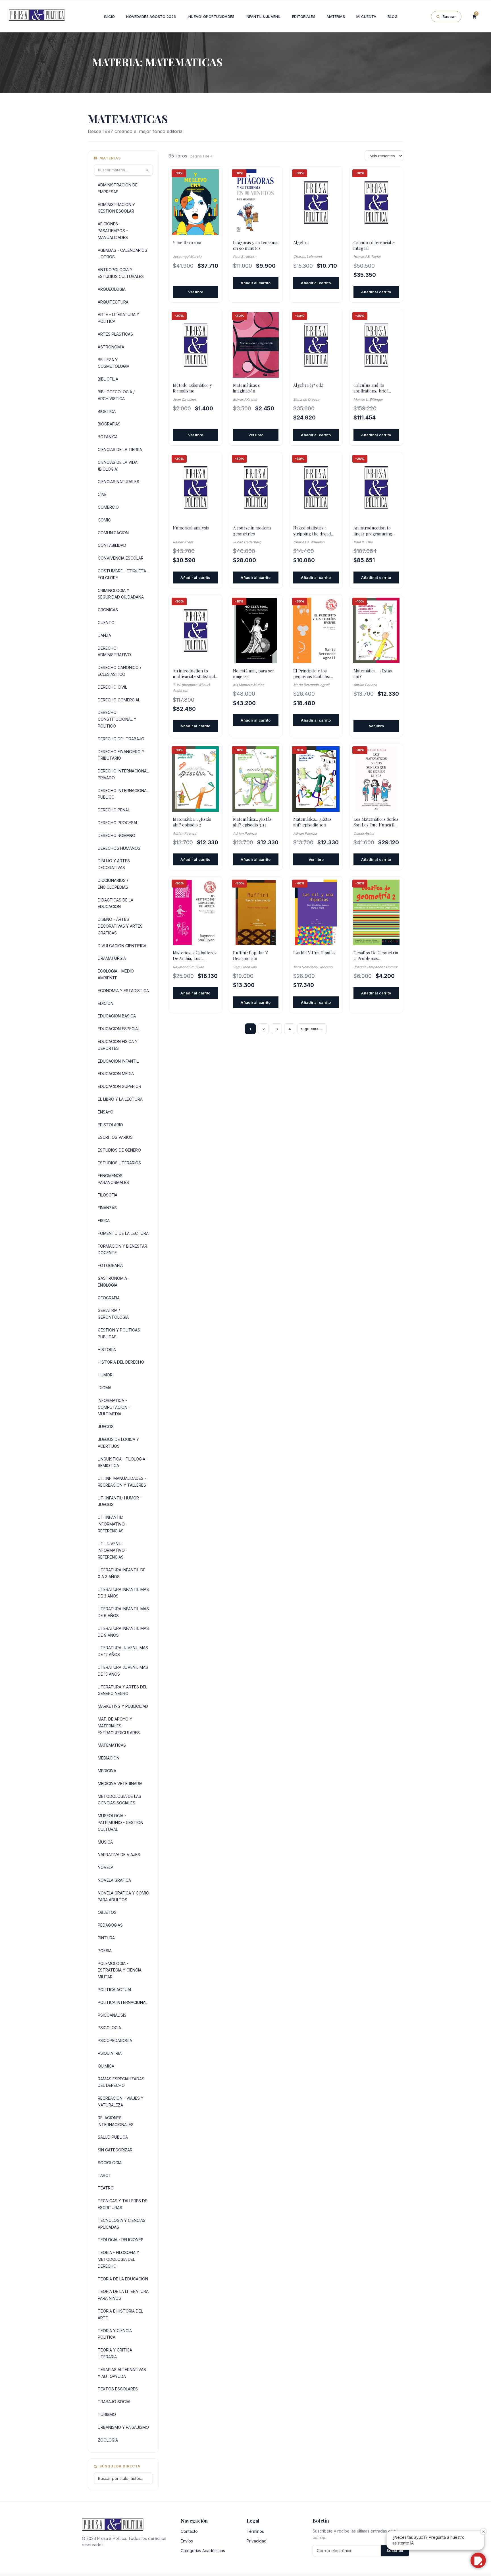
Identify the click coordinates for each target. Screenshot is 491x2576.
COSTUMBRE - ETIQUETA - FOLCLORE (123, 574)
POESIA (105, 1951)
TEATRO (106, 2188)
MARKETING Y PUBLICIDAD (123, 1706)
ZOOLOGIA (108, 2440)
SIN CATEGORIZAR (115, 2150)
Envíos (187, 2541)
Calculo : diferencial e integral (374, 245)
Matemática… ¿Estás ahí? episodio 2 (192, 822)
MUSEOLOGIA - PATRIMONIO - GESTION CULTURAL (120, 1822)
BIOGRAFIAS (109, 424)
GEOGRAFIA (109, 1298)
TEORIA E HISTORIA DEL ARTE (120, 2314)
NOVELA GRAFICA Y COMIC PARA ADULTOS (123, 1896)
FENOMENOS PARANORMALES (113, 1179)
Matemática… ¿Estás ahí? (373, 674)
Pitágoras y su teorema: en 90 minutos (256, 245)
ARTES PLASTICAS (115, 334)
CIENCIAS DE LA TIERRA (120, 449)
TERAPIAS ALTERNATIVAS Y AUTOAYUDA (122, 2373)
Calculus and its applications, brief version (371, 388)
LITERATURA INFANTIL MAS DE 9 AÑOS (123, 1632)
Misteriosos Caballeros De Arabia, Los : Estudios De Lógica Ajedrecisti (195, 956)
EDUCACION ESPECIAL (119, 1029)
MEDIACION (109, 1758)
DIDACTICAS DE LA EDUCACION (116, 903)
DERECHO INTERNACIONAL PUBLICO (123, 794)
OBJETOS (107, 1912)
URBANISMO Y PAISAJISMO (123, 2427)
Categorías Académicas (203, 2551)
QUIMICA (106, 2066)
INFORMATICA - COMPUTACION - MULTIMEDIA (114, 1407)
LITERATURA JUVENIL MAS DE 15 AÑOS (123, 1671)
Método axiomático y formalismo (192, 388)
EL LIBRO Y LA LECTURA (120, 1099)
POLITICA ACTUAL (115, 1990)
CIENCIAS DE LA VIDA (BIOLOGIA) (118, 466)
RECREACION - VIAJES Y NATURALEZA (121, 2102)
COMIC (104, 520)
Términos (255, 2531)
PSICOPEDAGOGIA (115, 2040)
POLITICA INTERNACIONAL (123, 2002)
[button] (478, 2560)
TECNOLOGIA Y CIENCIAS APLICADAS (122, 2224)
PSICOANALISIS (112, 2015)
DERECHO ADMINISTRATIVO (114, 652)
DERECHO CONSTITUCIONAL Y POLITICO (117, 719)
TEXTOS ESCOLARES (118, 2389)
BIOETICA (107, 411)
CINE (102, 494)
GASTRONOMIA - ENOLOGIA (114, 1282)
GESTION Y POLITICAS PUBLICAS (119, 1333)
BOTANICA (108, 437)
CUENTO (106, 623)
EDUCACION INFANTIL (118, 1061)
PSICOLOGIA (109, 2028)
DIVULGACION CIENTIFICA (122, 946)
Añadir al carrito (256, 283)
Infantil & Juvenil (263, 16)
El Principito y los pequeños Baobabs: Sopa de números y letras (312, 674)
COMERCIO (108, 507)
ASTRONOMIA (111, 347)
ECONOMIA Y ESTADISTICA (123, 991)
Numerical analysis (191, 528)
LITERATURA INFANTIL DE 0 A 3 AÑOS (122, 1573)
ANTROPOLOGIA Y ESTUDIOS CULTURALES (121, 273)
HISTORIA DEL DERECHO (121, 1362)
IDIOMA (105, 1388)
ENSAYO (106, 1112)
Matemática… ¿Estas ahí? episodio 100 (312, 822)
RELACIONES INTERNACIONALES (116, 2121)
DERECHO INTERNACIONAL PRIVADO (123, 774)
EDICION (106, 1003)
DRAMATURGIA (112, 958)
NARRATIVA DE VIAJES (119, 1855)
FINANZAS (107, 1208)
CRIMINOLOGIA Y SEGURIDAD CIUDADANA (121, 594)
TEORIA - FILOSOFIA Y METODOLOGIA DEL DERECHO (118, 2259)
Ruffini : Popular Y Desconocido (250, 955)
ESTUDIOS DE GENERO (119, 1150)
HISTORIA (107, 1350)
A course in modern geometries (252, 531)
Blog (393, 16)
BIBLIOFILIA (108, 379)
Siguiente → (312, 1029)
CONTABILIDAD (112, 545)
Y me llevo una (187, 242)
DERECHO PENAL (114, 810)
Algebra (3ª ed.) (308, 385)
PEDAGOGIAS (110, 1925)
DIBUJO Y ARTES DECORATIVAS (114, 864)
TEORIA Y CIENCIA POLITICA (115, 2334)
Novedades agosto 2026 (151, 16)
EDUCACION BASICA (117, 1016)
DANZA (104, 635)
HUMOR (105, 1375)
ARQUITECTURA (113, 302)
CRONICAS (108, 610)
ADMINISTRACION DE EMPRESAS (118, 188)
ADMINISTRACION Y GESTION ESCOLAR (116, 208)
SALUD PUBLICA (113, 2137)
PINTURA (106, 1938)
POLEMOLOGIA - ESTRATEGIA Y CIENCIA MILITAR (120, 1970)
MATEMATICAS (112, 1745)
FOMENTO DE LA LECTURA (123, 1233)
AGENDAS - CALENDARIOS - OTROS (122, 254)
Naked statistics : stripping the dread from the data (312, 531)
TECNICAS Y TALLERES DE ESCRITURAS (122, 2204)
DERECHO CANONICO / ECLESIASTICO (119, 671)
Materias (336, 16)
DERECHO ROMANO (116, 835)
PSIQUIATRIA (110, 2053)
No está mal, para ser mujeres (254, 674)
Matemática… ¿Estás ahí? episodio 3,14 (252, 822)
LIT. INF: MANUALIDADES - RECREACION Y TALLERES (122, 1482)
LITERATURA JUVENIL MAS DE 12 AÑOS (123, 1651)
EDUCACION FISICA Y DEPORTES (118, 1045)
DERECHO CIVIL (112, 687)
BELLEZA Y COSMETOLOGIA (114, 363)
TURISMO (107, 2414)
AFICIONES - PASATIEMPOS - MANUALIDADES (113, 231)
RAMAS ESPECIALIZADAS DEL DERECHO (121, 2082)
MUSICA (105, 1842)
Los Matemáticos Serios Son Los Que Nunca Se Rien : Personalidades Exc (376, 822)
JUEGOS (106, 1427)
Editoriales (304, 16)
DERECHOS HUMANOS (119, 848)
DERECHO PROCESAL (118, 823)
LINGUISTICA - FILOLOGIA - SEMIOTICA (123, 1462)
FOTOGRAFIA (110, 1265)
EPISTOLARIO (110, 1125)
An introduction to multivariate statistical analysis (194, 674)
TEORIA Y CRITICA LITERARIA (115, 2353)
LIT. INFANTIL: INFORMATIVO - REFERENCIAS (113, 1524)
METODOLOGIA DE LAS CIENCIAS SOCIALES (119, 1800)
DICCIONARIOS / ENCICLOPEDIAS (113, 884)
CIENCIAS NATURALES (118, 482)
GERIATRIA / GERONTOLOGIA (113, 1314)
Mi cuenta (366, 16)
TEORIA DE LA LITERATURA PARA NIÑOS (123, 2295)
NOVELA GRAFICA (114, 1880)
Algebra (301, 242)
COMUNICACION (113, 533)
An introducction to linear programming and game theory (373, 531)
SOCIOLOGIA (110, 2163)
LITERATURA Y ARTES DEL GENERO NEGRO (122, 1690)
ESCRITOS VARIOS (115, 1137)
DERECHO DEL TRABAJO (121, 739)
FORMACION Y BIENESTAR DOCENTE (122, 1249)
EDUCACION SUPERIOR (119, 1086)
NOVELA (106, 1867)
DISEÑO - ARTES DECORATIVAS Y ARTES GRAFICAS (120, 926)
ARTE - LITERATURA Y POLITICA (118, 318)
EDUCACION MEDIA (116, 1074)
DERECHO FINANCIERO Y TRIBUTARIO (121, 755)
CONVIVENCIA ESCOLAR (121, 558)
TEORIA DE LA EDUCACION (123, 2279)
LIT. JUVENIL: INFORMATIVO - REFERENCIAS (113, 1550)
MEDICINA (107, 1771)
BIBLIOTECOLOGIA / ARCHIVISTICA (116, 395)
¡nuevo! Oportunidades (211, 16)
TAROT (105, 2175)
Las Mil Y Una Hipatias (314, 953)
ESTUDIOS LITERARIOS (119, 1163)
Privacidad (257, 2541)
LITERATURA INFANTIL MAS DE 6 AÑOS (123, 1612)
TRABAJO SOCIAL (115, 2402)
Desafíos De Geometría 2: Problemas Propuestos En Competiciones (376, 956)
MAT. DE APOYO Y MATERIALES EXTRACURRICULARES (119, 1726)
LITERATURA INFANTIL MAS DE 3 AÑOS (123, 1593)
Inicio (110, 16)
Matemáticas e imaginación (247, 388)
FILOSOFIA (108, 1195)
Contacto (189, 2531)
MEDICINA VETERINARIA (120, 1784)
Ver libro (196, 292)
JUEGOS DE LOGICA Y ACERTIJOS (118, 1443)
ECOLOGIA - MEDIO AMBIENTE (116, 974)
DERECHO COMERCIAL (119, 700)
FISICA (104, 1221)
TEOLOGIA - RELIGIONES (121, 2240)
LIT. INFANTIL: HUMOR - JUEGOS (120, 1501)
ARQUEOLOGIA (112, 289)
